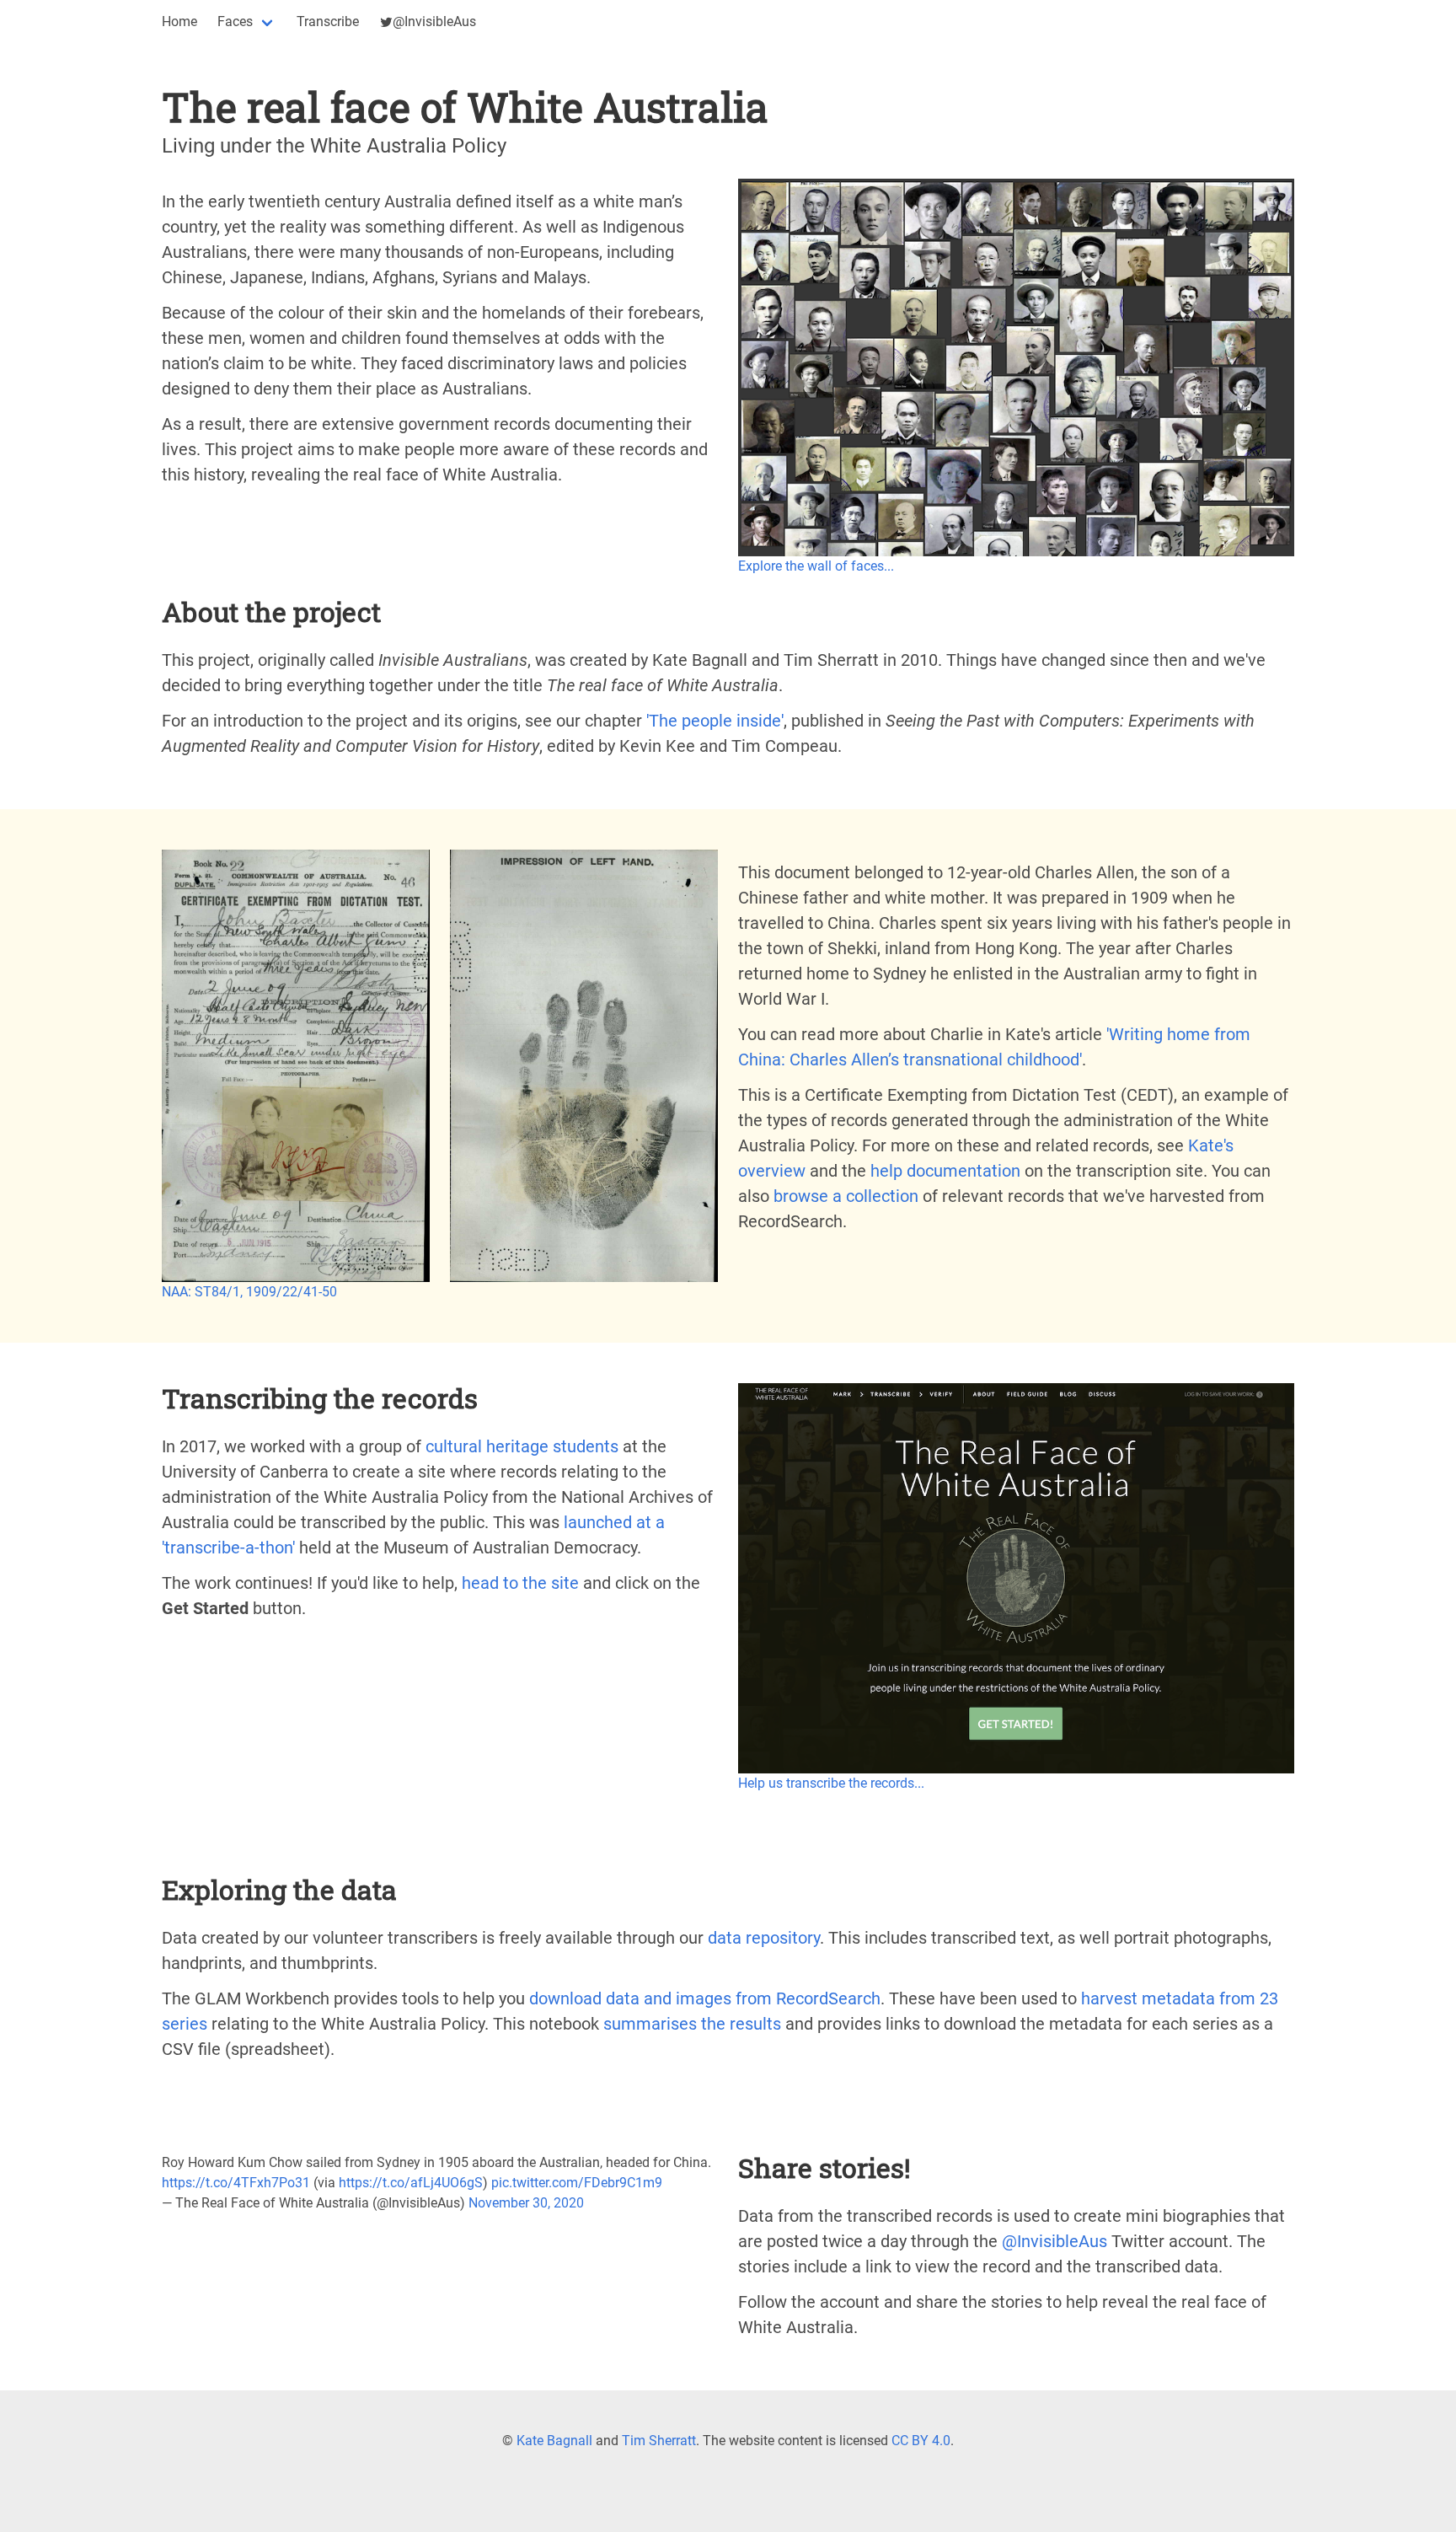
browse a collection (846, 1196)
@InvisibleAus (434, 21)
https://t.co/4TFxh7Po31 (236, 2183)
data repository (764, 1938)
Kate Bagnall (554, 2441)
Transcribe (328, 21)
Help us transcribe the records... (831, 1783)
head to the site (520, 1583)
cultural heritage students (522, 1446)
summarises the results (692, 2024)
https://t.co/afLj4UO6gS (411, 2183)
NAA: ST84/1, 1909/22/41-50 (249, 1292)
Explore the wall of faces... (816, 566)
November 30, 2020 (526, 2203)
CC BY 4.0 (921, 2441)
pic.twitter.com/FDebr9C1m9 (577, 2183)
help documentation (945, 1171)
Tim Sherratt (659, 2441)
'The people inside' (715, 721)
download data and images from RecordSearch (705, 1998)
